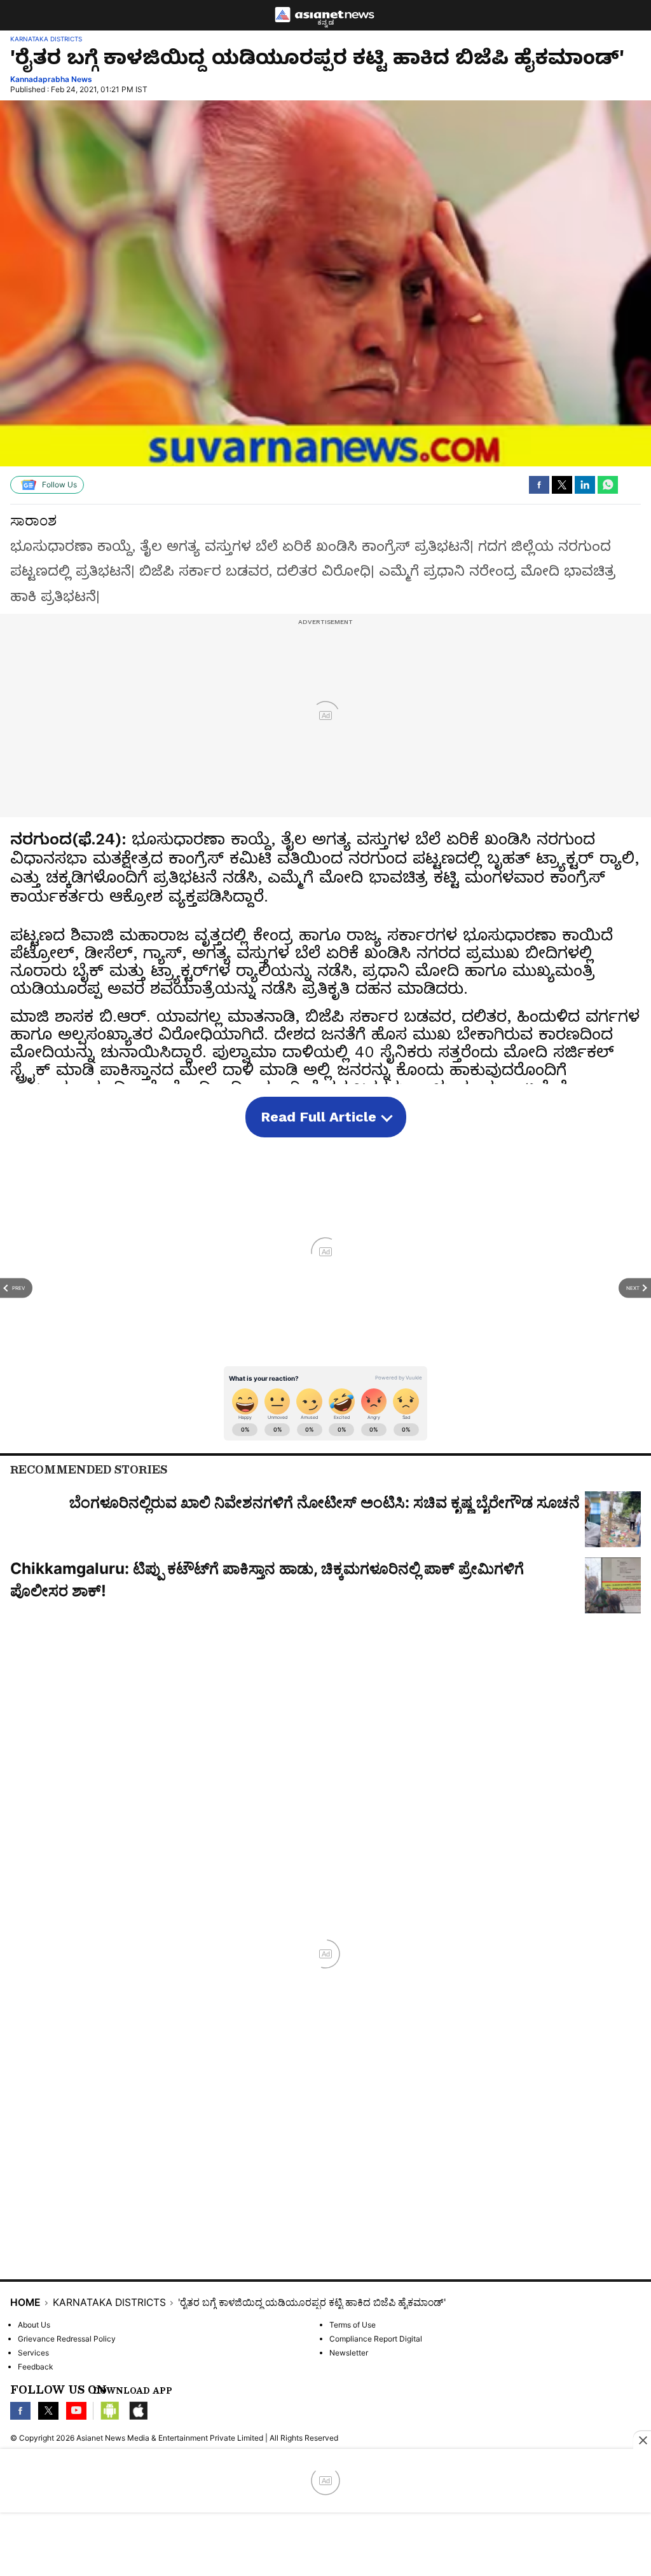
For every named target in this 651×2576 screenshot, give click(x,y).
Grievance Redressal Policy (67, 2339)
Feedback (36, 2367)
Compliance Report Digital (376, 2339)
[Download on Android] (110, 2411)
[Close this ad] (642, 2440)
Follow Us (59, 485)
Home (25, 2303)
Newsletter (349, 2353)
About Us (34, 2325)
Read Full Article (319, 1117)
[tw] (48, 2411)
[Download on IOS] (138, 2411)
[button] (539, 485)
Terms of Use (353, 2325)
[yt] (76, 2411)
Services (33, 2353)
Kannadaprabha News (51, 79)
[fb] (20, 2411)
